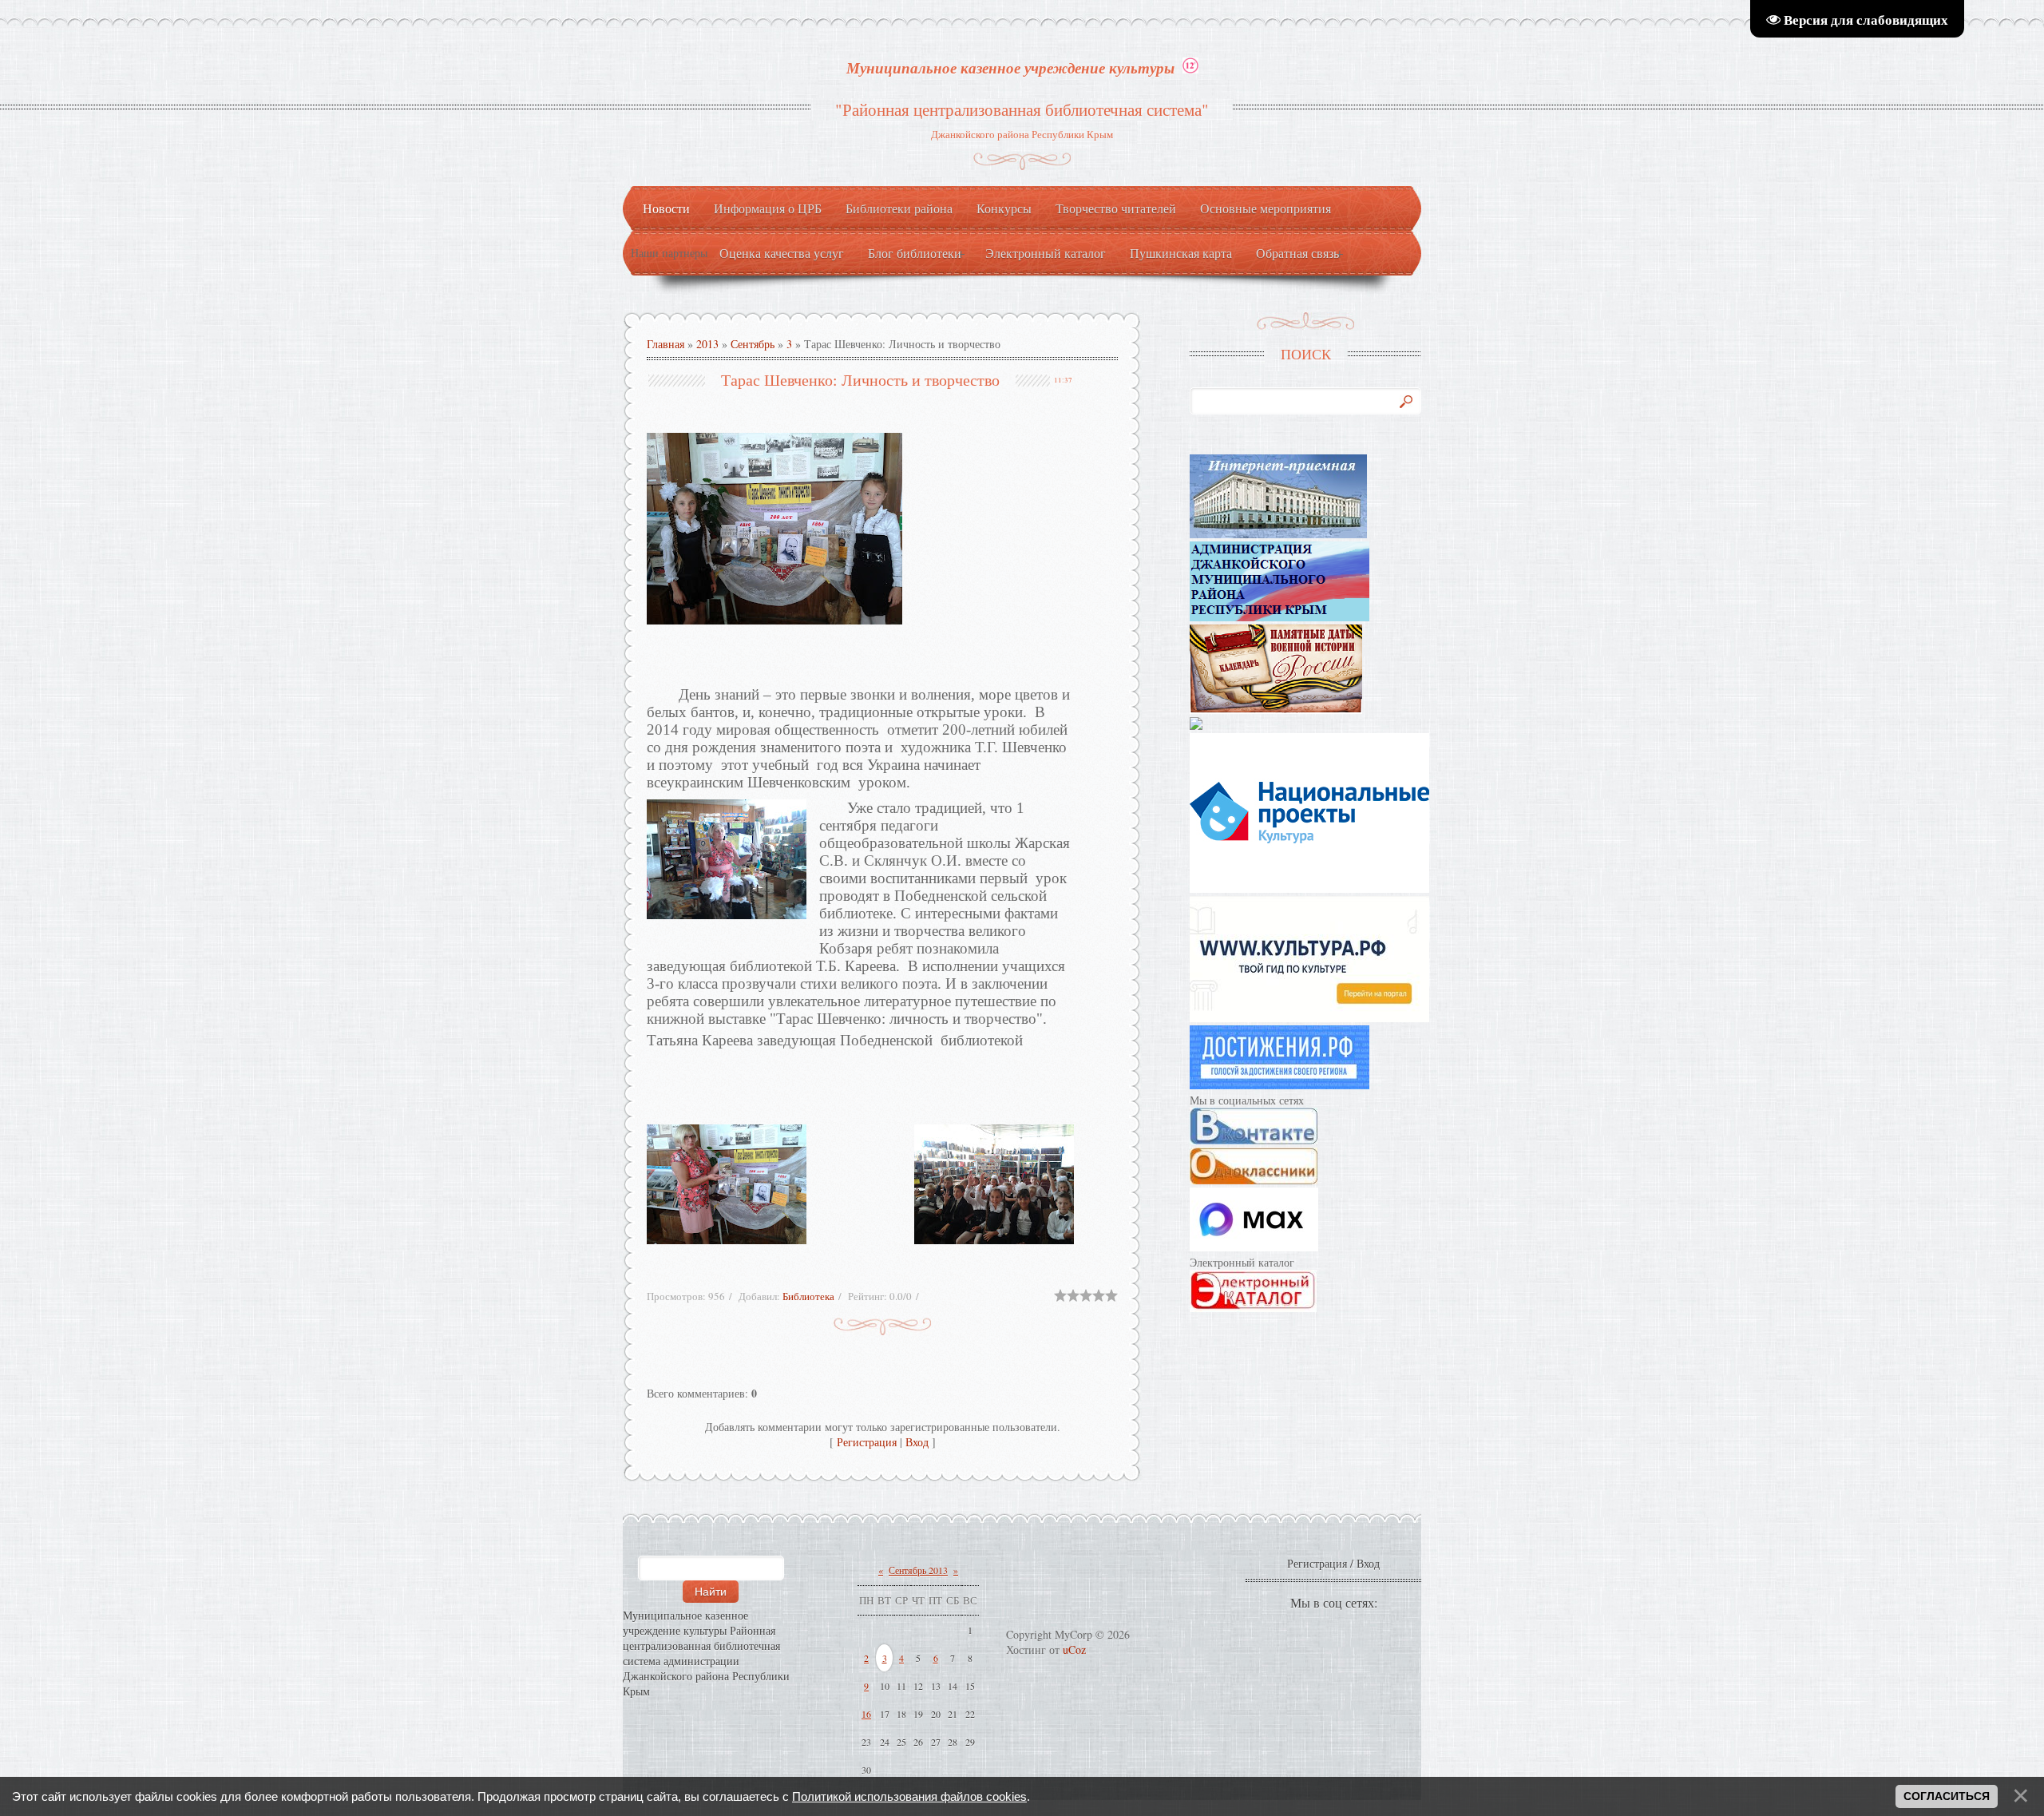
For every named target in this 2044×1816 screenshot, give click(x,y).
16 (866, 1714)
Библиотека (808, 1296)
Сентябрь (753, 344)
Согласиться (1947, 1796)
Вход (917, 1442)
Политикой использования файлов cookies (909, 1796)
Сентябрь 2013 (918, 1570)
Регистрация (867, 1442)
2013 (707, 344)
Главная (665, 344)
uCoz (1074, 1649)
